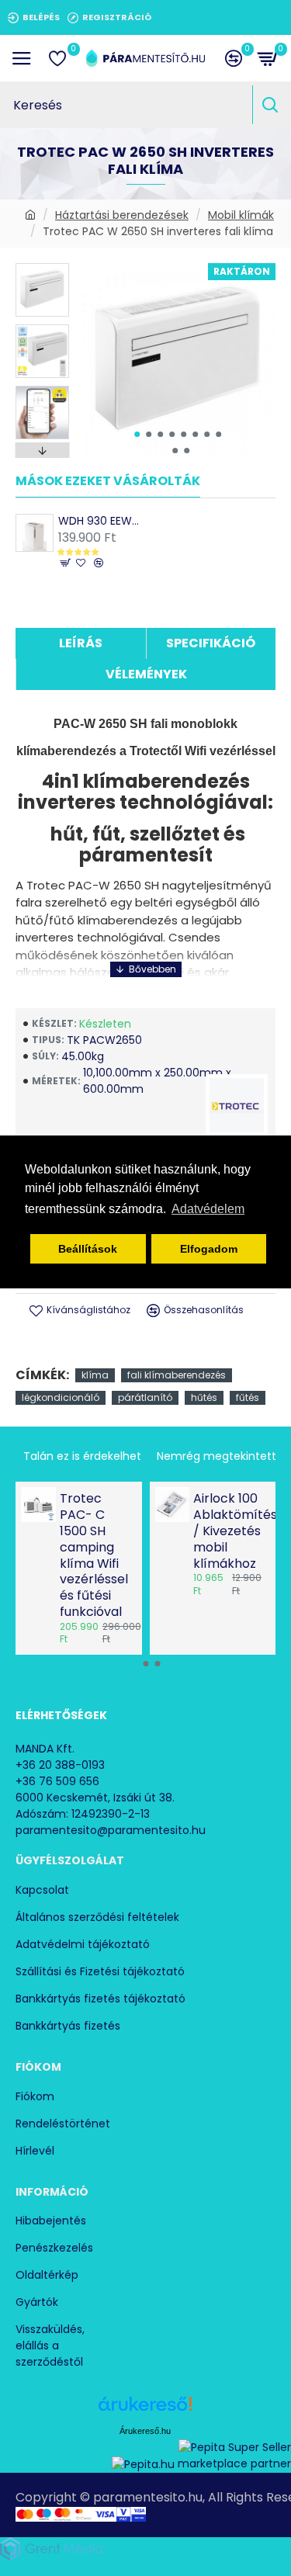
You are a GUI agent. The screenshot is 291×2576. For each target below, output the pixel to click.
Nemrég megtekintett (217, 1456)
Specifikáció (211, 643)
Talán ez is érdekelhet (82, 1456)
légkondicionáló (61, 1397)
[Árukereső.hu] (145, 2410)
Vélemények (146, 674)
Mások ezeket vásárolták (108, 482)
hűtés (204, 1397)
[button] (137, 434)
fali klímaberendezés (177, 1375)
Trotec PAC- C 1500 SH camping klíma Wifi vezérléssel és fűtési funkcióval (94, 1555)
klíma (95, 1375)
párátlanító (145, 1397)
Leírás (81, 643)
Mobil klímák (241, 215)
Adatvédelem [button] (208, 1209)
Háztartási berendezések (122, 215)
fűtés (248, 1397)
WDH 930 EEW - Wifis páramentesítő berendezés (100, 521)
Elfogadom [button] (209, 1249)
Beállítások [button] (88, 1249)
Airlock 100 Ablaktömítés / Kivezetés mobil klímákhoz (230, 1531)
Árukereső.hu (145, 2431)
